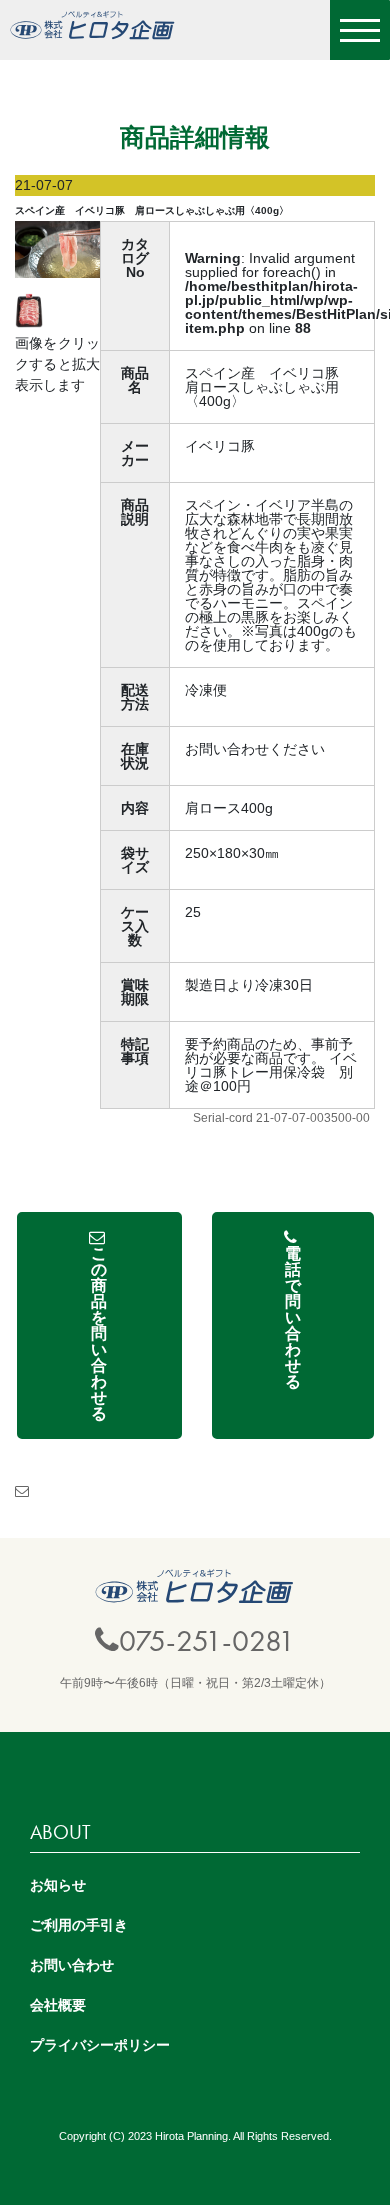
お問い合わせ (72, 1965)
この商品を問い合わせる (99, 1333)
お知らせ (58, 1885)
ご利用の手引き (79, 1925)
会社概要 (58, 2005)
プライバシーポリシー (100, 2045)
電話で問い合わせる (293, 1317)
